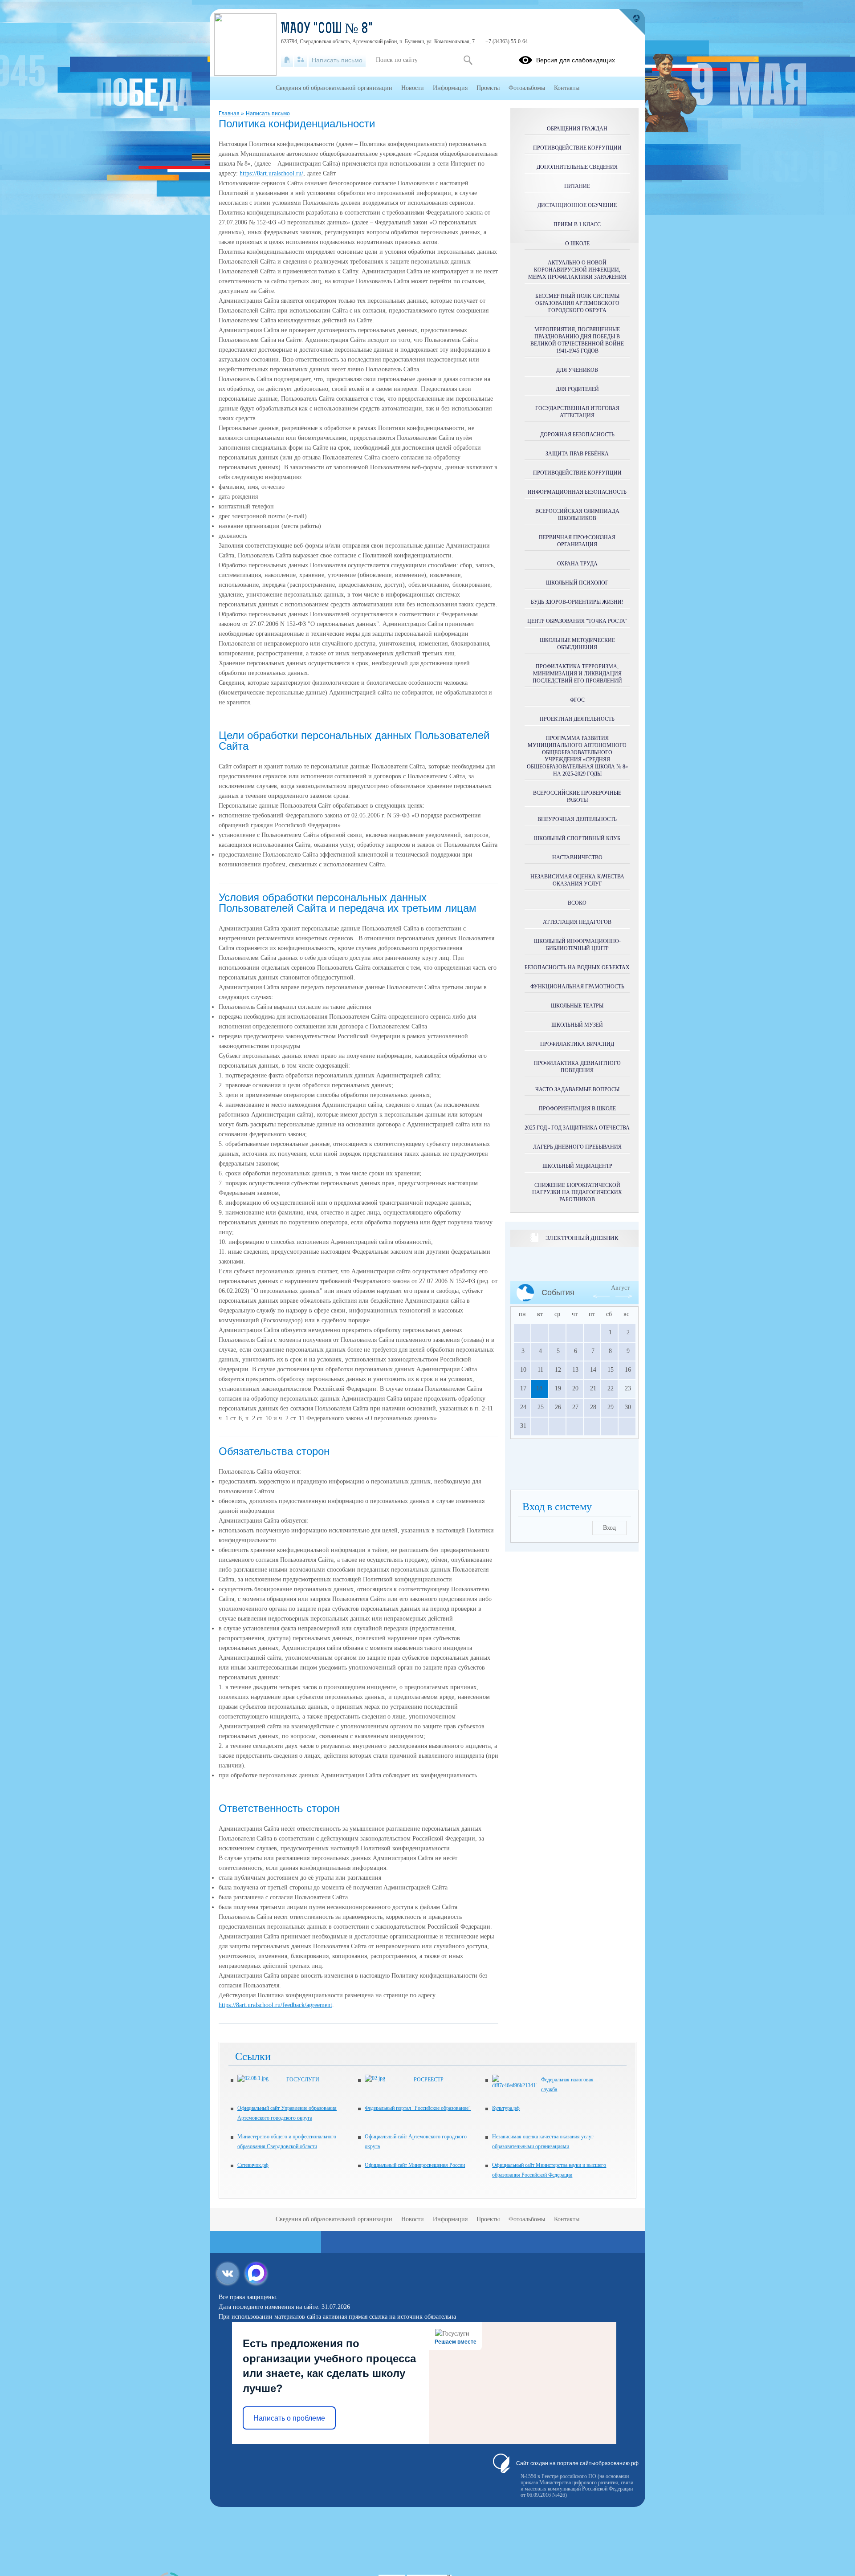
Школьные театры (577, 1006)
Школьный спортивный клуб (577, 838)
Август (620, 1288)
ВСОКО (577, 903)
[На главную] (287, 60)
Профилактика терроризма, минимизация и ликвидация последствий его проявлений (577, 674)
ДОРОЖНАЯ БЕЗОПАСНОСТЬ (577, 435)
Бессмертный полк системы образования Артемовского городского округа (577, 303)
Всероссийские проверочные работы (577, 796)
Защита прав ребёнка (577, 454)
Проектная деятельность (577, 719)
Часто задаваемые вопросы (577, 1089)
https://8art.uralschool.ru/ (271, 173)
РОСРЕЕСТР (429, 2080)
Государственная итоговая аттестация (577, 412)
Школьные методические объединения (577, 644)
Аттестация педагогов (577, 922)
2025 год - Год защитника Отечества (577, 1128)
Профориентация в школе (577, 1109)
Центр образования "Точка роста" (577, 621)
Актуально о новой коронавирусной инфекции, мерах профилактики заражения (577, 270)
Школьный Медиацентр (577, 1166)
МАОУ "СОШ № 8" (327, 29)
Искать (468, 60)
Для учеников (577, 370)
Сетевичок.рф (253, 2165)
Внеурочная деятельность (577, 819)
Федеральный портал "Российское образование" (418, 2108)
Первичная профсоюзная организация (577, 541)
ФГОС (577, 700)
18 (539, 1388)
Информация (450, 88)
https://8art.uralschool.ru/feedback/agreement (275, 2005)
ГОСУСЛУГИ (303, 2080)
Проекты (488, 88)
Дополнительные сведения (577, 167)
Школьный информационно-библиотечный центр (577, 945)
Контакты (567, 88)
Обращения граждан (577, 129)
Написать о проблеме (289, 2418)
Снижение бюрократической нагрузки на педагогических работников (577, 1192)
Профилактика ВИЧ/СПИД (577, 1044)
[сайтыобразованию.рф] (632, 22)
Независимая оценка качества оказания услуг (577, 880)
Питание (577, 186)
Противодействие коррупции (577, 148)
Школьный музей (577, 1025)
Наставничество (577, 857)
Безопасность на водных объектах (577, 967)
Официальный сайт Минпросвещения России (415, 2165)
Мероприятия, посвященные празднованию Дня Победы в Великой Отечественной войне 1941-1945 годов (577, 340)
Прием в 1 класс (577, 224)
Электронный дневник (582, 1238)
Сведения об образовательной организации (334, 88)
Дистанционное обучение (577, 205)
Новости (413, 88)
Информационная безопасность (577, 492)
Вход (609, 1528)
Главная (230, 114)
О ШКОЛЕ (577, 244)
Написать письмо (268, 114)
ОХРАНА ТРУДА (577, 564)
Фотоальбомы (527, 88)
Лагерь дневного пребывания (577, 1147)
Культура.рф (506, 2108)
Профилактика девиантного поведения (577, 1067)
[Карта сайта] (301, 60)
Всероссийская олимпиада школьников (577, 515)
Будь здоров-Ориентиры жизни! (577, 602)
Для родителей (577, 389)
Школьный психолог (577, 583)
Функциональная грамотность (577, 987)
